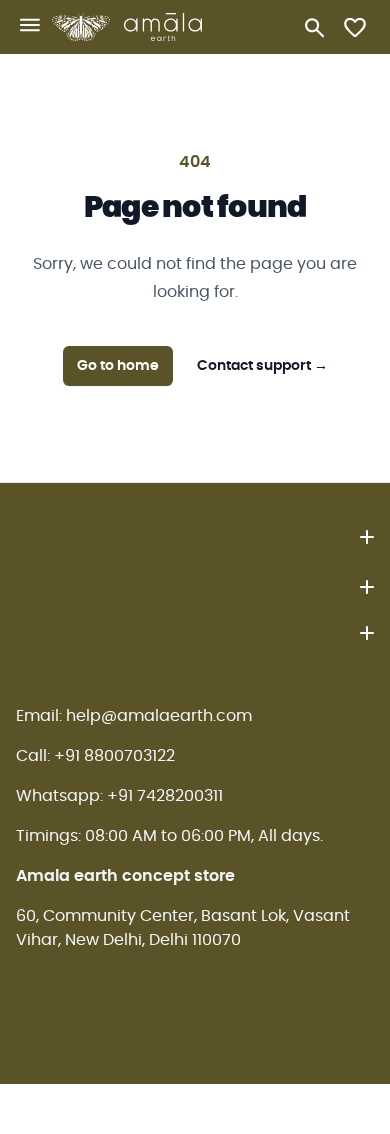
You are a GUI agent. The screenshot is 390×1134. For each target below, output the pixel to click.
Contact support (262, 366)
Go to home (118, 366)
